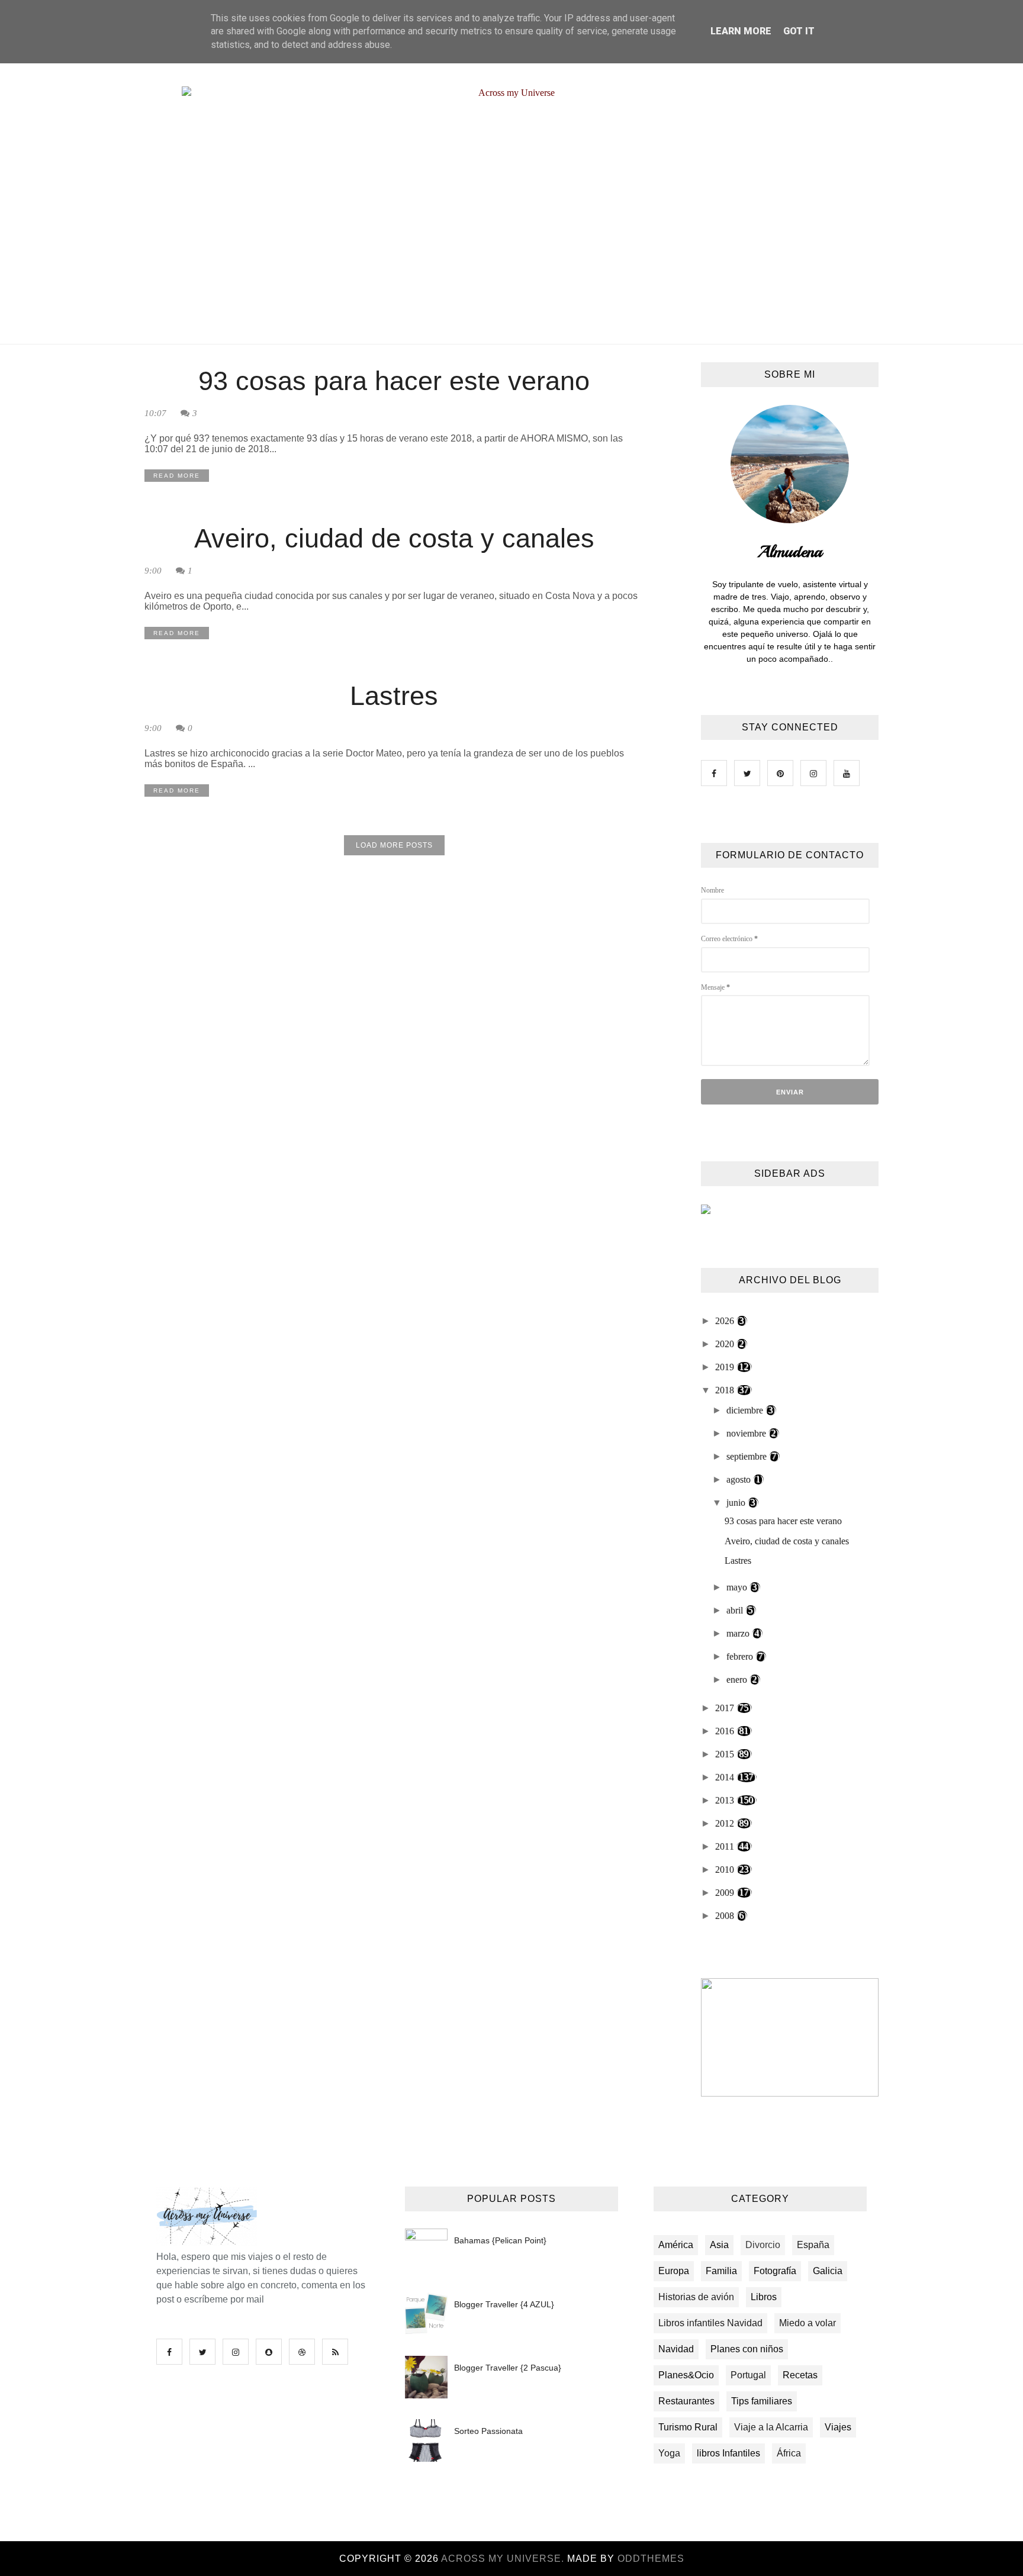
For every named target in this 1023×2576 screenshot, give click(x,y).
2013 (726, 1800)
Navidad (676, 2349)
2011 (726, 1846)
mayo (738, 1587)
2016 (726, 1731)
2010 (726, 1870)
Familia (721, 2271)
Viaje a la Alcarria (771, 2427)
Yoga (669, 2453)
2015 (726, 1754)
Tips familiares (762, 2401)
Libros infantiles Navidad (710, 2323)
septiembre (748, 1456)
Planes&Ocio (686, 2375)
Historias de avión (696, 2297)
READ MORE (177, 476)
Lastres (394, 696)
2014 (726, 1777)
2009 (726, 1893)
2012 (726, 1823)
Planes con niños (747, 2349)
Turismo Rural (688, 2427)
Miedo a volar (808, 2323)
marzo (739, 1633)
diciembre (746, 1410)
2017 (726, 1708)
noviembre (747, 1433)
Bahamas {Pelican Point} (500, 2240)
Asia (719, 2245)
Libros (764, 2297)
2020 (726, 1344)
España (813, 2245)
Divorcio (763, 2245)
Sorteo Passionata (488, 2431)
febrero (741, 1656)
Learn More (741, 31)
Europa (674, 2271)
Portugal (748, 2375)
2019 (726, 1367)
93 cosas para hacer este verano (394, 381)
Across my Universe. (504, 2559)
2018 (726, 1390)
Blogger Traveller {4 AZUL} (504, 2304)
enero (738, 1680)
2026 (726, 1321)
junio (737, 1503)
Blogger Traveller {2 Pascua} (508, 2368)
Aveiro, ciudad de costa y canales (394, 538)
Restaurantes (686, 2401)
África (789, 2453)
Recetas (800, 2375)
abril (736, 1610)
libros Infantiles (728, 2453)
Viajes (838, 2427)
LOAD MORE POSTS (394, 845)
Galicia (828, 2271)
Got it (799, 31)
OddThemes (651, 2559)
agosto (740, 1479)
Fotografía (775, 2271)
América (676, 2245)
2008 (726, 1916)
